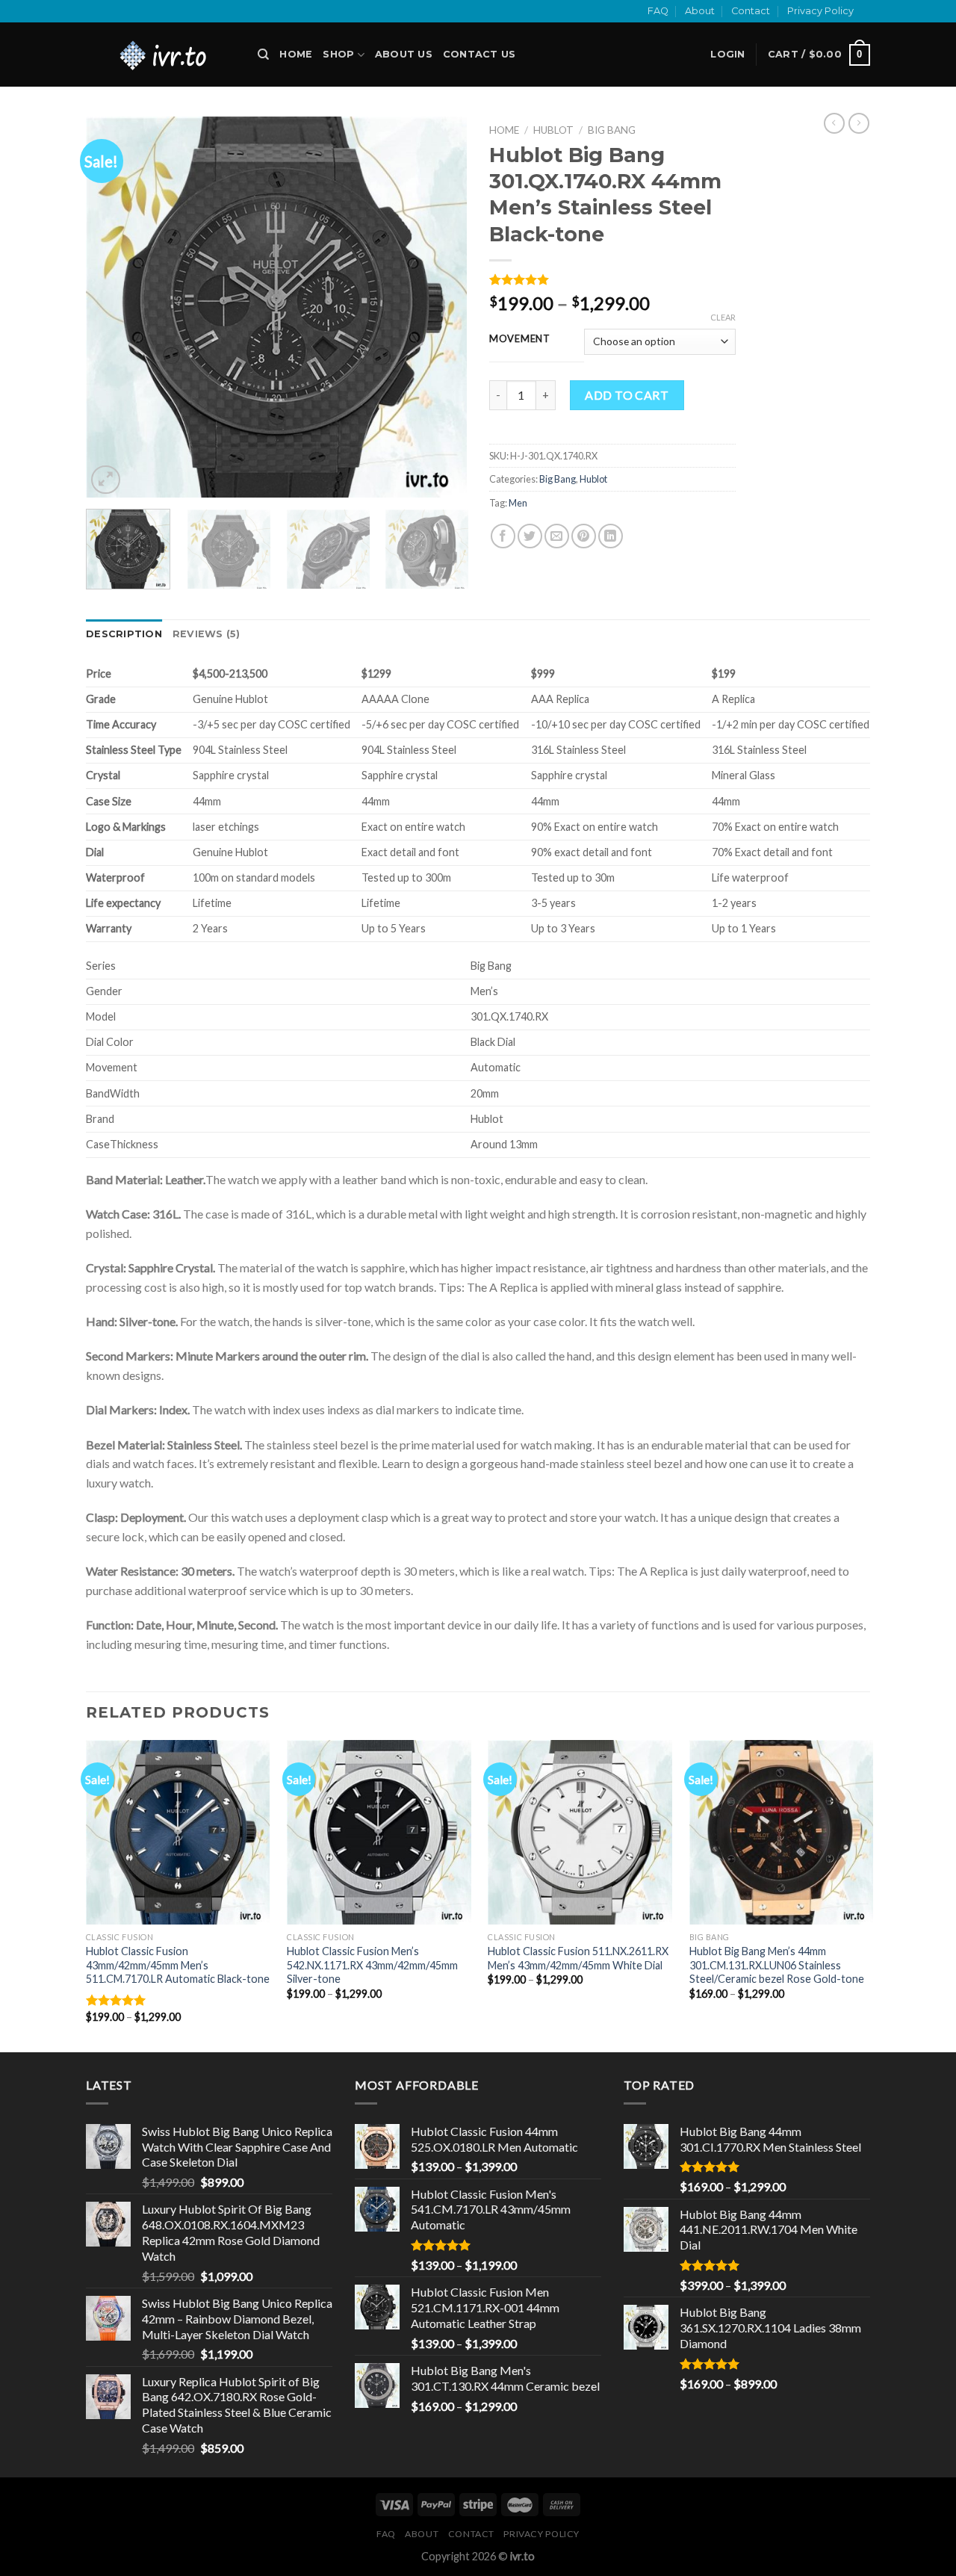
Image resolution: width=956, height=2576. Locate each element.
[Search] (263, 55)
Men (518, 503)
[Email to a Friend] (557, 536)
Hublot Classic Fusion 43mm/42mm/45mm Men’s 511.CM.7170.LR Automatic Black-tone (178, 1965)
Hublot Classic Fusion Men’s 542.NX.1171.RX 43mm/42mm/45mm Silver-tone (372, 1965)
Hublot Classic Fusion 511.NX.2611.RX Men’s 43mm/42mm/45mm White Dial (578, 1958)
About (700, 11)
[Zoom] (106, 480)
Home (296, 54)
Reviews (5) (207, 634)
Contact (751, 11)
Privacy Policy (820, 11)
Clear (723, 317)
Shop (338, 54)
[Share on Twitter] (530, 536)
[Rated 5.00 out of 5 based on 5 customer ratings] (612, 279)
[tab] (124, 634)
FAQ (658, 11)
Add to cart (627, 395)
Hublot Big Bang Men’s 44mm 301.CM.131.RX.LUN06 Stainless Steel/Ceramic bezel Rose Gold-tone (777, 1965)
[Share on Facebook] (503, 536)
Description (124, 634)
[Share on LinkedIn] (611, 536)
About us (404, 54)
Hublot (553, 130)
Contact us (479, 54)
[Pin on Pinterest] (584, 536)
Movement (520, 339)
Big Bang (612, 130)
